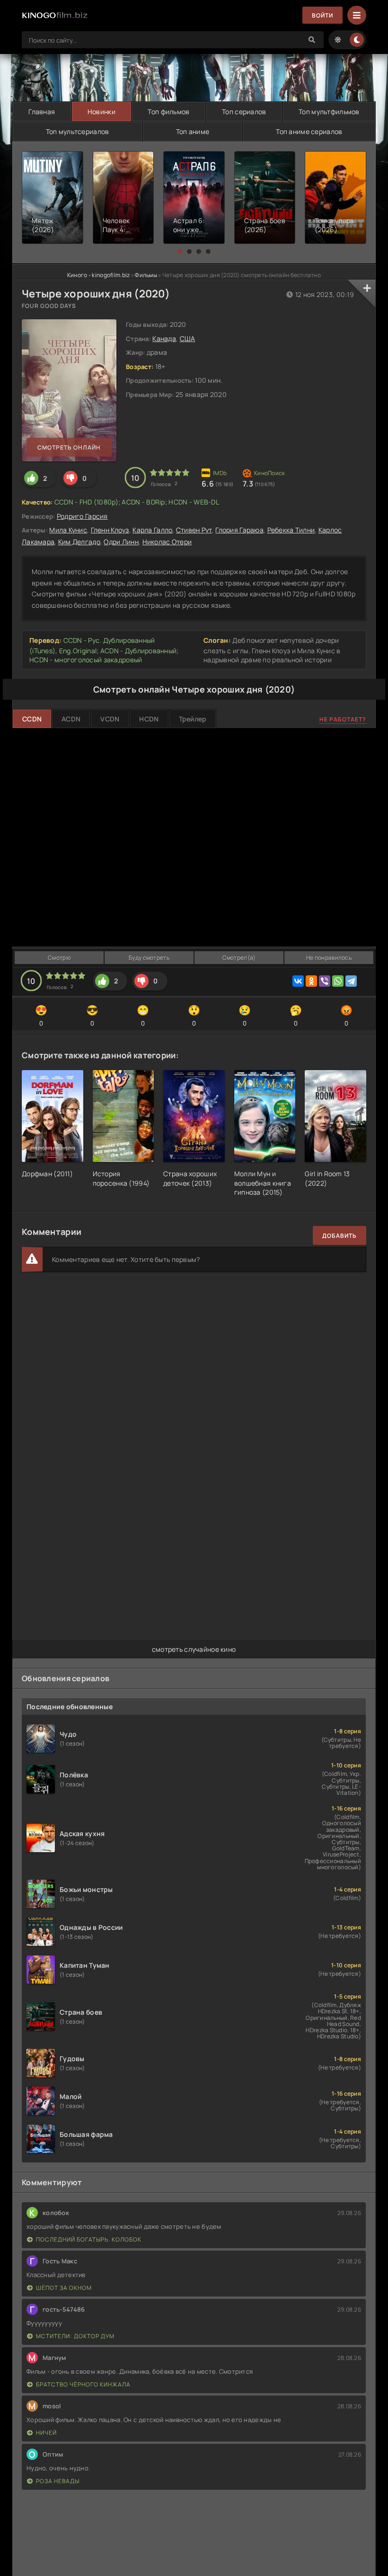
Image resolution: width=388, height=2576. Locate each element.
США (188, 338)
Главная (42, 112)
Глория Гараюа (239, 530)
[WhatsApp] (338, 981)
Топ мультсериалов (78, 131)
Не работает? (343, 719)
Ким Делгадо (79, 542)
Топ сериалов (244, 112)
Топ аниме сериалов (309, 131)
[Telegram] (351, 981)
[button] (180, 252)
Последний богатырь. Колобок (89, 2239)
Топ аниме (193, 131)
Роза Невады (58, 2481)
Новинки (101, 112)
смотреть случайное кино (194, 1649)
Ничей (46, 2433)
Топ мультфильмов (329, 112)
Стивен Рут (194, 530)
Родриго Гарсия (82, 516)
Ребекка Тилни (291, 530)
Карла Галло (152, 530)
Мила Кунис (68, 530)
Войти (322, 15)
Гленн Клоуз (110, 530)
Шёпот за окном (64, 2288)
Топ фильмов (168, 112)
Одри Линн (121, 542)
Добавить (339, 1236)
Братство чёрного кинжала (83, 2384)
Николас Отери (167, 542)
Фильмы (146, 275)
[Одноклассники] (311, 981)
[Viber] (325, 981)
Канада (164, 338)
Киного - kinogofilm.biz (98, 275)
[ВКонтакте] (298, 981)
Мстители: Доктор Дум (75, 2336)
